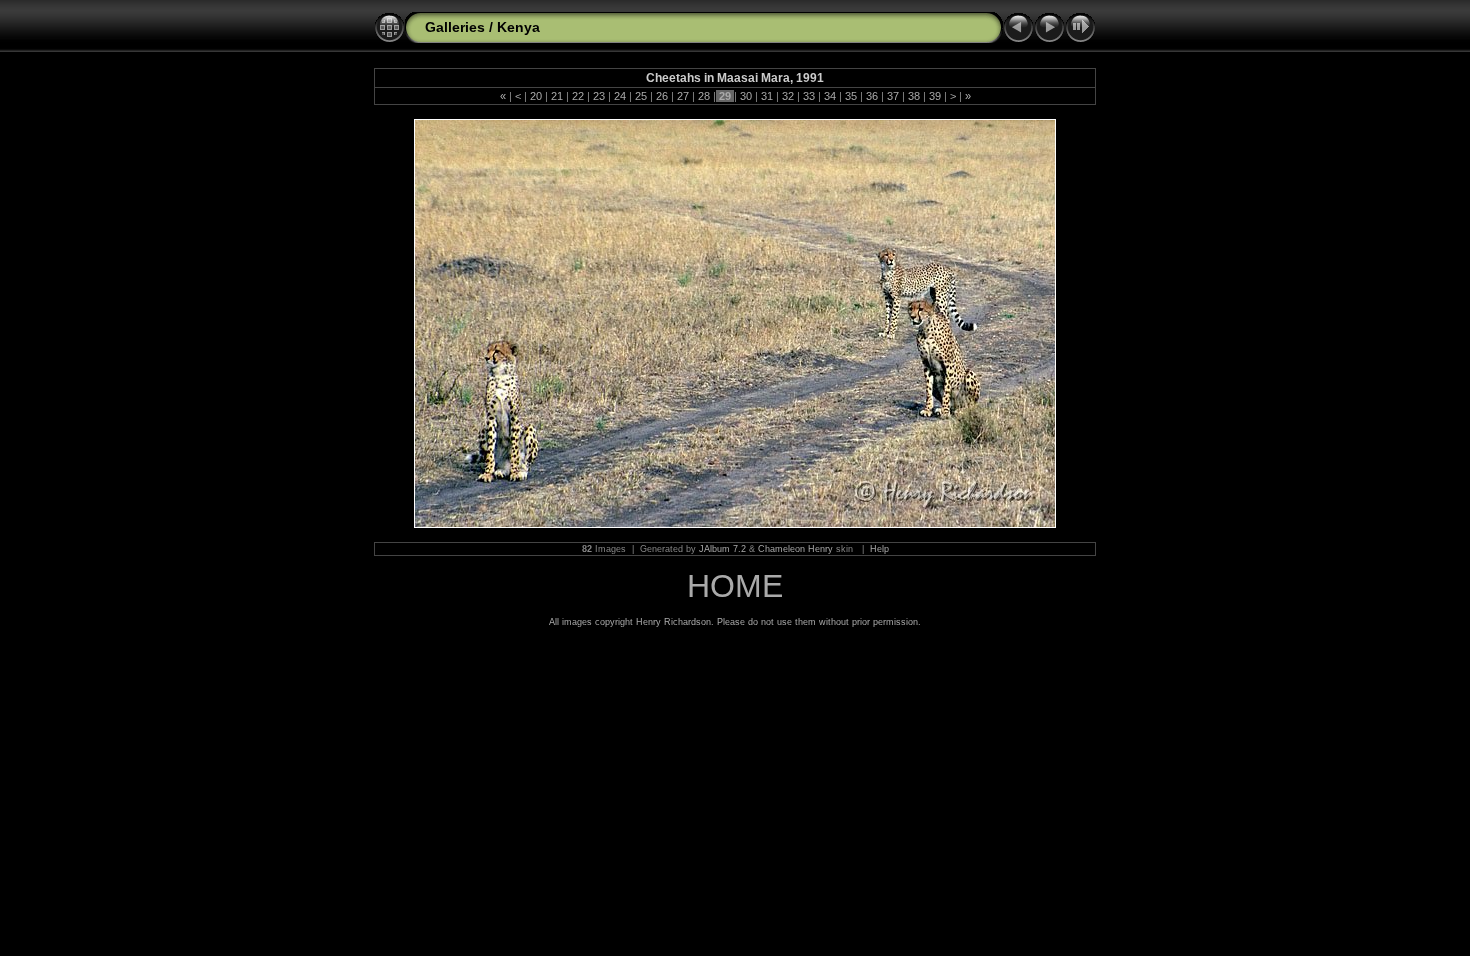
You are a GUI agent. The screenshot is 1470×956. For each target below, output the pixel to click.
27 (683, 96)
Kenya (518, 27)
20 (536, 96)
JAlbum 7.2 (722, 549)
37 (893, 96)
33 (809, 96)
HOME (735, 586)
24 (620, 96)
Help (879, 549)
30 (746, 96)
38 (914, 96)
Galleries (455, 27)
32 (788, 96)
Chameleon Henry (795, 549)
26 (662, 96)
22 (578, 96)
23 (599, 96)
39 (935, 96)
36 (872, 96)
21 (557, 96)
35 (851, 96)
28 (704, 96)
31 (767, 96)
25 (641, 96)
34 (830, 96)
